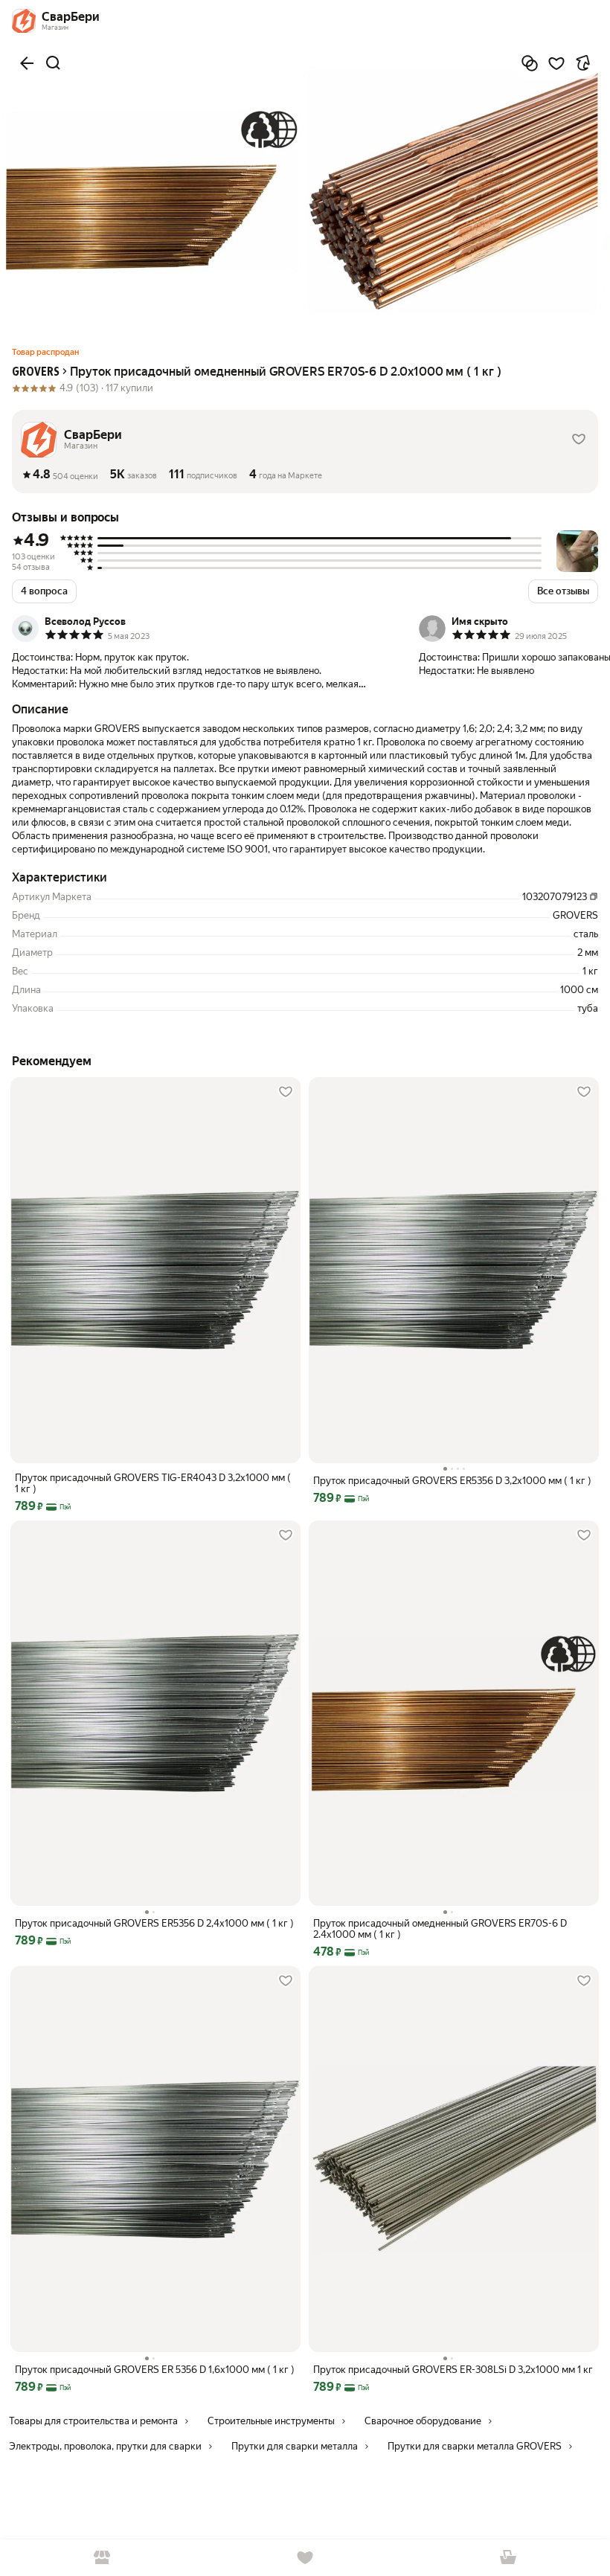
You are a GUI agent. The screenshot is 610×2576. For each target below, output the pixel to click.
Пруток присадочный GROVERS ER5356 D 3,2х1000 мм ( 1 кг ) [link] (452, 1481)
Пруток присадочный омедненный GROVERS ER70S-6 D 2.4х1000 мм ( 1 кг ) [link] (440, 1929)
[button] (579, 440)
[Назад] (27, 63)
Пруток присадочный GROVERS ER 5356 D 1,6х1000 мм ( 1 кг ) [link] (155, 2370)
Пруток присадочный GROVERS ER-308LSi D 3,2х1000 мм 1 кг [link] (453, 2370)
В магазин (102, 2558)
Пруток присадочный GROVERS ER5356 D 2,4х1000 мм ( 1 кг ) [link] (154, 1923)
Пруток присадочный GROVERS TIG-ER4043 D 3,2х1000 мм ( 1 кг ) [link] (153, 1483)
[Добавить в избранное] (556, 63)
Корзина (508, 2558)
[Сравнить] (530, 63)
